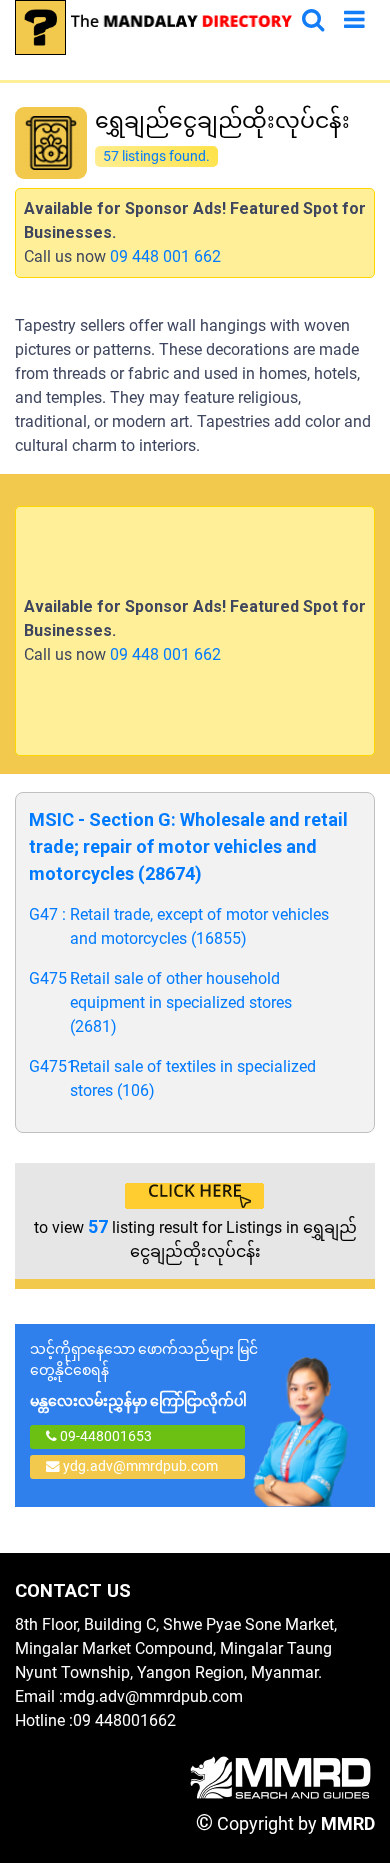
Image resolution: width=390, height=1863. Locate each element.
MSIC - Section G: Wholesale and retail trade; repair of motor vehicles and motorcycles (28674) (188, 846)
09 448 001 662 (165, 256)
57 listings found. (156, 155)
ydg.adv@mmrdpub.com (140, 1466)
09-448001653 (104, 1436)
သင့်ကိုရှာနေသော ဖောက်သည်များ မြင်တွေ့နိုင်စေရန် (144, 1375)
